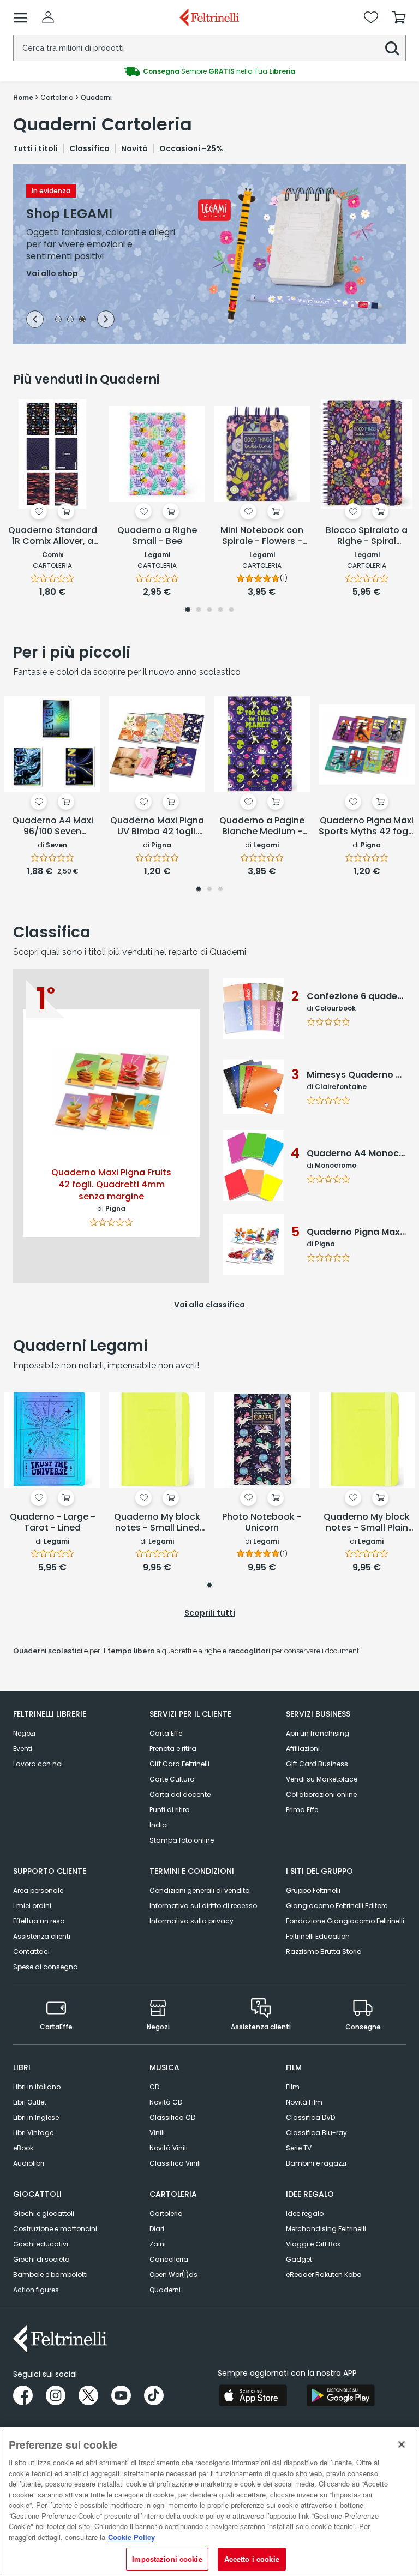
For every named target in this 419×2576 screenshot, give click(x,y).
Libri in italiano (37, 2087)
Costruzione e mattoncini (55, 2229)
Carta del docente (180, 1794)
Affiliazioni (303, 1749)
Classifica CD (172, 2117)
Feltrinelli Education (318, 1936)
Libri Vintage (33, 2133)
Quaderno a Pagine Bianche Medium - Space (262, 827)
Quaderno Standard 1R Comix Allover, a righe (53, 536)
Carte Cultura (172, 1779)
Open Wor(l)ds (173, 2275)
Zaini (158, 2244)
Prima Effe (302, 1810)
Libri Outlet (30, 2102)
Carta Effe (166, 1733)
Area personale (38, 1890)
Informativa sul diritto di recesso (203, 1906)
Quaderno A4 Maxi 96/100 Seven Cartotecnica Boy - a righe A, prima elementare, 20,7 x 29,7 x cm (52, 827)
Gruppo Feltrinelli (313, 1890)
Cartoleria (166, 2213)
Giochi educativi (41, 2244)
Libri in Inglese (36, 2117)
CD (154, 2087)
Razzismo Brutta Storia (324, 1952)
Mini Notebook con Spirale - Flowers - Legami (262, 536)
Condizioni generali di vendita (200, 1890)
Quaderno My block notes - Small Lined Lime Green (157, 1523)
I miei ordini (32, 1906)
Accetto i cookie (252, 2559)
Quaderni (165, 2290)
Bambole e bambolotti (50, 2275)
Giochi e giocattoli (44, 2213)
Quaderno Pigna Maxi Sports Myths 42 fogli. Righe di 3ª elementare (367, 827)
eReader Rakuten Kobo (324, 2275)
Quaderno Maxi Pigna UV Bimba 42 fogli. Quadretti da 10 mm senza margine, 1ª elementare (157, 827)
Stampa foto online (182, 1840)
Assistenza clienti (42, 1936)
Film (293, 2087)
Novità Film (304, 2102)
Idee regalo (305, 2213)
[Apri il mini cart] (399, 17)
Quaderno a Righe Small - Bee (157, 536)
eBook (23, 2148)
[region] (209, 2502)
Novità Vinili (169, 2148)
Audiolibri (29, 2163)
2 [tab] (70, 320)
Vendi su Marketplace (322, 1779)
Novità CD (166, 2102)
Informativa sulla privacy (191, 1921)
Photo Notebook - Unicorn (262, 1523)
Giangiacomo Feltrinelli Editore (337, 1906)
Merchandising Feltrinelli (326, 2229)
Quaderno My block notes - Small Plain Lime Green (367, 1523)
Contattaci (31, 1952)
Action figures (36, 2290)
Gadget (299, 2259)
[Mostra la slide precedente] (35, 319)
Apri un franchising (318, 1733)
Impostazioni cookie (167, 2559)
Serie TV (299, 2148)
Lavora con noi (38, 1764)
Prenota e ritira (173, 1749)
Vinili (157, 2133)
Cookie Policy (131, 2537)
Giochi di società (41, 2259)
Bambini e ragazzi (316, 2163)
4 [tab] (220, 611)
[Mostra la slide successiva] (106, 319)
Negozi (24, 1733)
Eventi (23, 1749)
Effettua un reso (39, 1921)
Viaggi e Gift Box (313, 2244)
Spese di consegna (46, 1967)
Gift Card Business (317, 1764)
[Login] (48, 17)
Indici (159, 1825)
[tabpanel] (209, 254)
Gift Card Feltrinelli (179, 1764)
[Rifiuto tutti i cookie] (402, 2444)
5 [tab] (231, 611)
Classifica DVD (310, 2117)
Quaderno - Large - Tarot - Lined (53, 1523)
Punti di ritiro (169, 1810)
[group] (209, 71)
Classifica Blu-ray (316, 2133)
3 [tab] (82, 320)
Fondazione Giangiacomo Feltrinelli (345, 1921)
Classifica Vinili (175, 2163)
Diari (157, 2229)
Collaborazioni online (321, 1794)
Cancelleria (169, 2259)
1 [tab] (58, 320)
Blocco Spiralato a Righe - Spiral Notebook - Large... (367, 536)
